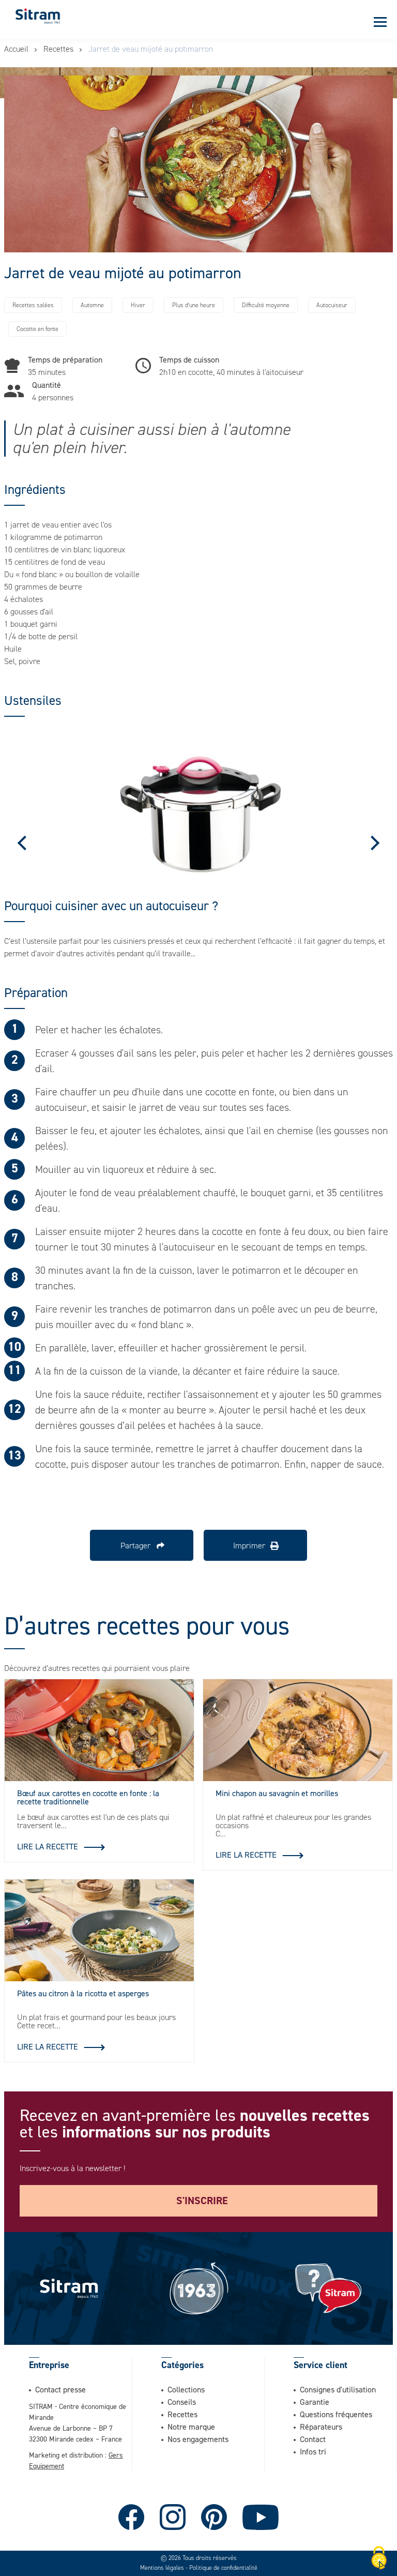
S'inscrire (202, 2201)
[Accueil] (38, 16)
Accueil (16, 49)
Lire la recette (48, 1846)
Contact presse (60, 2389)
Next (372, 842)
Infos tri (313, 2451)
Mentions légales (162, 2568)
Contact (313, 2439)
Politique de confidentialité (223, 2568)
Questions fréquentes (336, 2414)
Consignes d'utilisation (338, 2389)
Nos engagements (198, 2439)
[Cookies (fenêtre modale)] (379, 2558)
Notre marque (191, 2427)
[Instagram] (173, 2517)
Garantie (315, 2402)
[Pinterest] (214, 2517)
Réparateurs (321, 2427)
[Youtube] (261, 2517)
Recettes (58, 49)
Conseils (182, 2402)
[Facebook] (131, 2517)
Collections (186, 2389)
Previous (25, 842)
